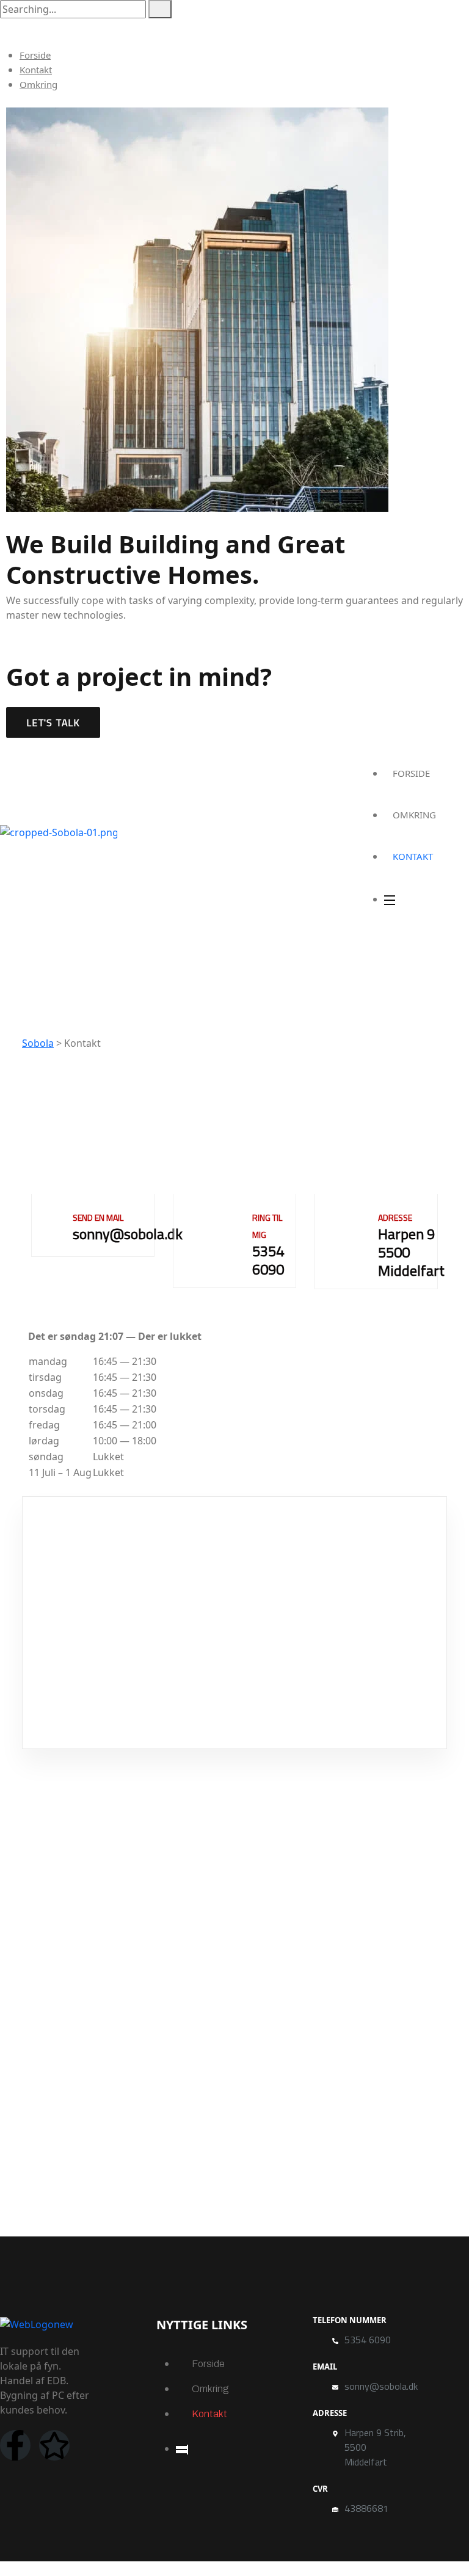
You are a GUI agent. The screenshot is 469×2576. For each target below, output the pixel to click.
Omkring (38, 84)
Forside (35, 55)
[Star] (54, 2445)
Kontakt (36, 70)
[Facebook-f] (15, 2445)
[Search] (160, 9)
